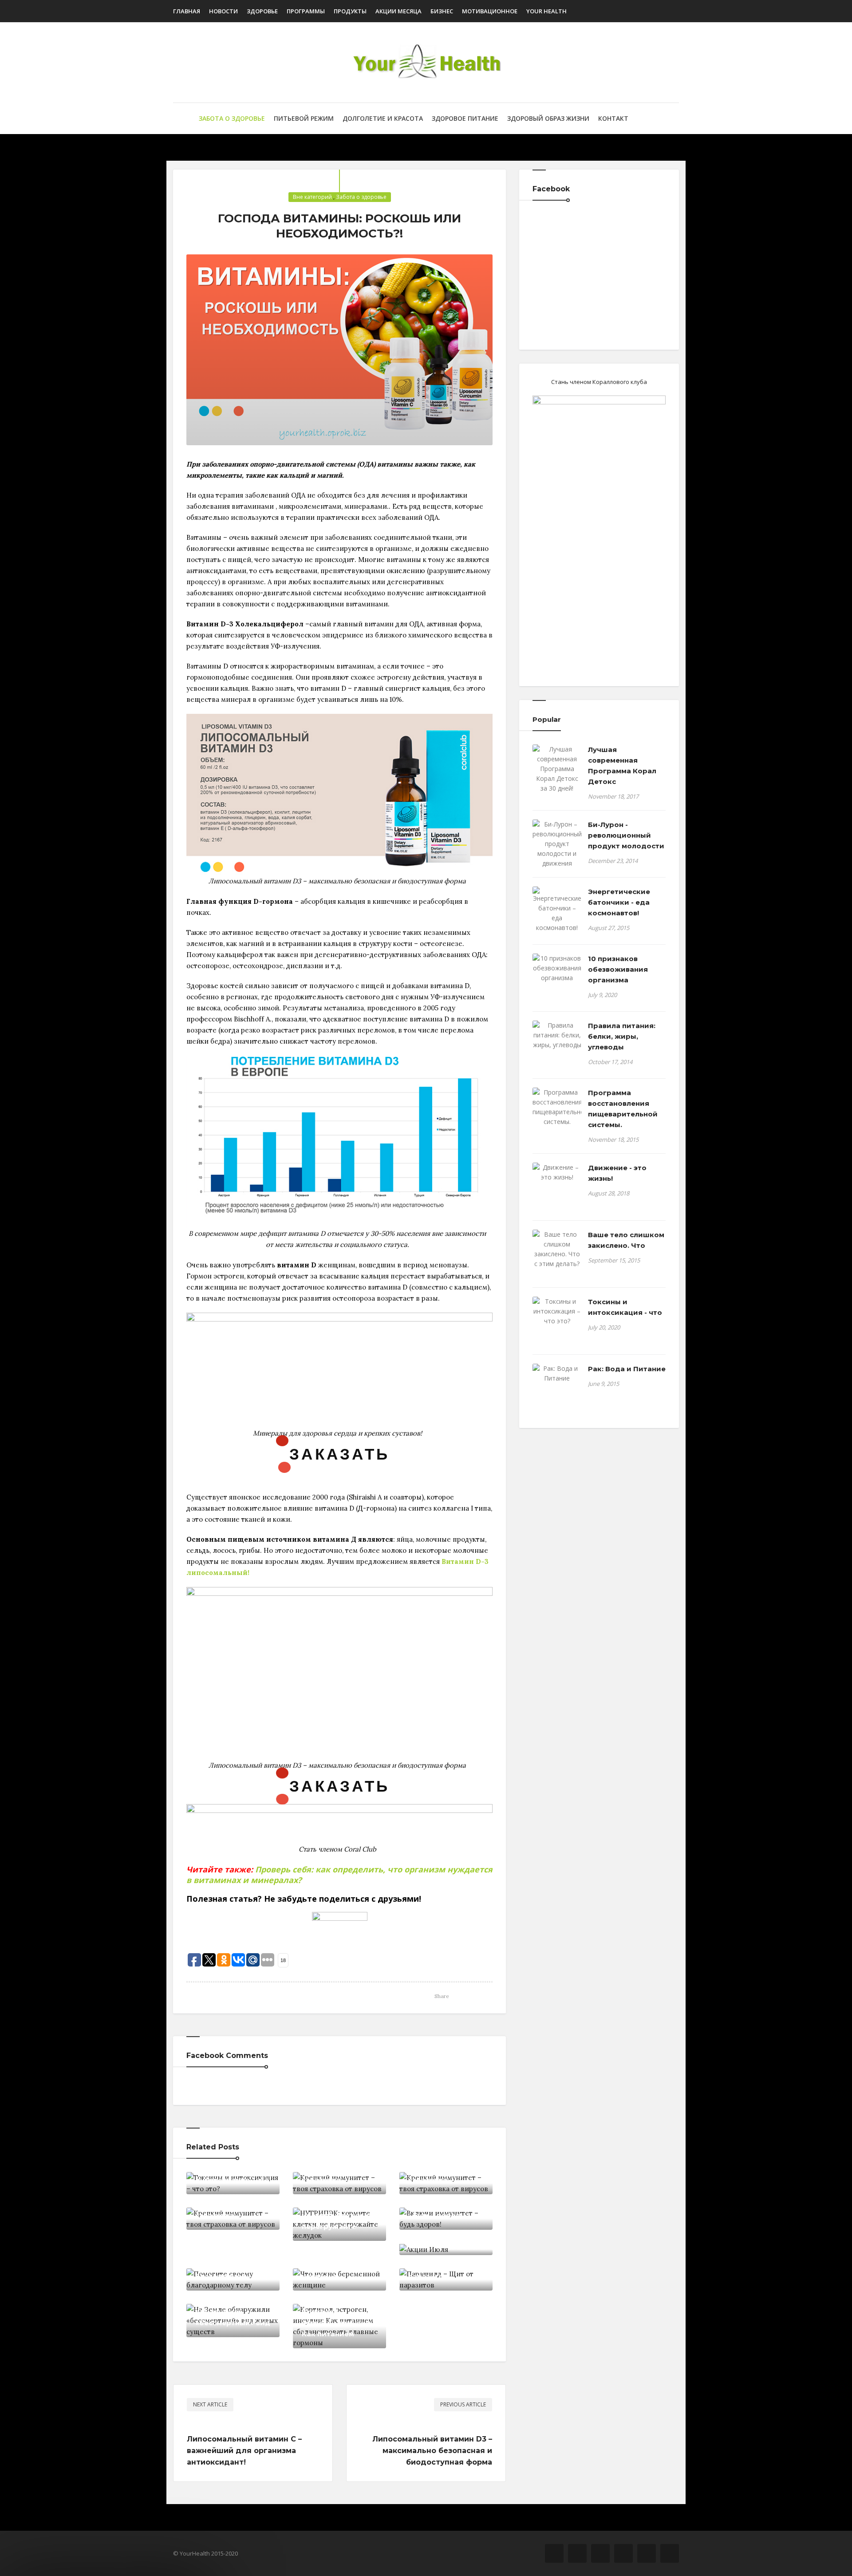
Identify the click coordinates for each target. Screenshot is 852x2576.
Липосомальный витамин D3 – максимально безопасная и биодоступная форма (432, 2451)
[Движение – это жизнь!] (557, 1172)
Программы (306, 11)
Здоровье (262, 11)
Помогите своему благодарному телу (232, 2271)
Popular (547, 719)
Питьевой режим (304, 118)
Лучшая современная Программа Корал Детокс (622, 766)
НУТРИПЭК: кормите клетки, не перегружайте (339, 2215)
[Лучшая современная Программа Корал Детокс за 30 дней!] (557, 769)
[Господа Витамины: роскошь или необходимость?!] (339, 350)
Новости (223, 11)
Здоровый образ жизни (548, 118)
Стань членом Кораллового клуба (599, 382)
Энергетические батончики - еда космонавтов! (619, 902)
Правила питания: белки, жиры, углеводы (622, 1036)
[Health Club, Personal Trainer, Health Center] (426, 62)
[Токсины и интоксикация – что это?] (557, 1311)
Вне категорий (312, 197)
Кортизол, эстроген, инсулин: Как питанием (337, 2323)
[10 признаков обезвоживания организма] (557, 968)
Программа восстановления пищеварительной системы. (623, 1109)
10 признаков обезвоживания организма (618, 969)
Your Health (546, 11)
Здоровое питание (465, 118)
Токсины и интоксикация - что (232, 2174)
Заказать (339, 1453)
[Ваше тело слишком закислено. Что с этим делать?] (557, 1249)
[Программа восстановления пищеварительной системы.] (557, 1107)
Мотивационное (490, 11)
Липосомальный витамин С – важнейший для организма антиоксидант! (244, 2451)
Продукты (350, 11)
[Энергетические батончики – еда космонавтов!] (557, 910)
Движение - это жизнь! (617, 1173)
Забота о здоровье (232, 118)
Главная (187, 11)
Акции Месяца (398, 11)
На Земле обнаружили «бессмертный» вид (233, 2312)
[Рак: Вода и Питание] (557, 1373)
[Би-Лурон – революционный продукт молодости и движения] (557, 844)
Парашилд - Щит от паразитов (445, 2271)
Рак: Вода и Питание (627, 1369)
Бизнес (442, 11)
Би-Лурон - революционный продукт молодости (626, 835)
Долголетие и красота (383, 118)
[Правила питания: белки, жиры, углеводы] (557, 1035)
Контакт (613, 118)
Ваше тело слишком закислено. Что (626, 1240)
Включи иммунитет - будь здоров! (444, 2210)
